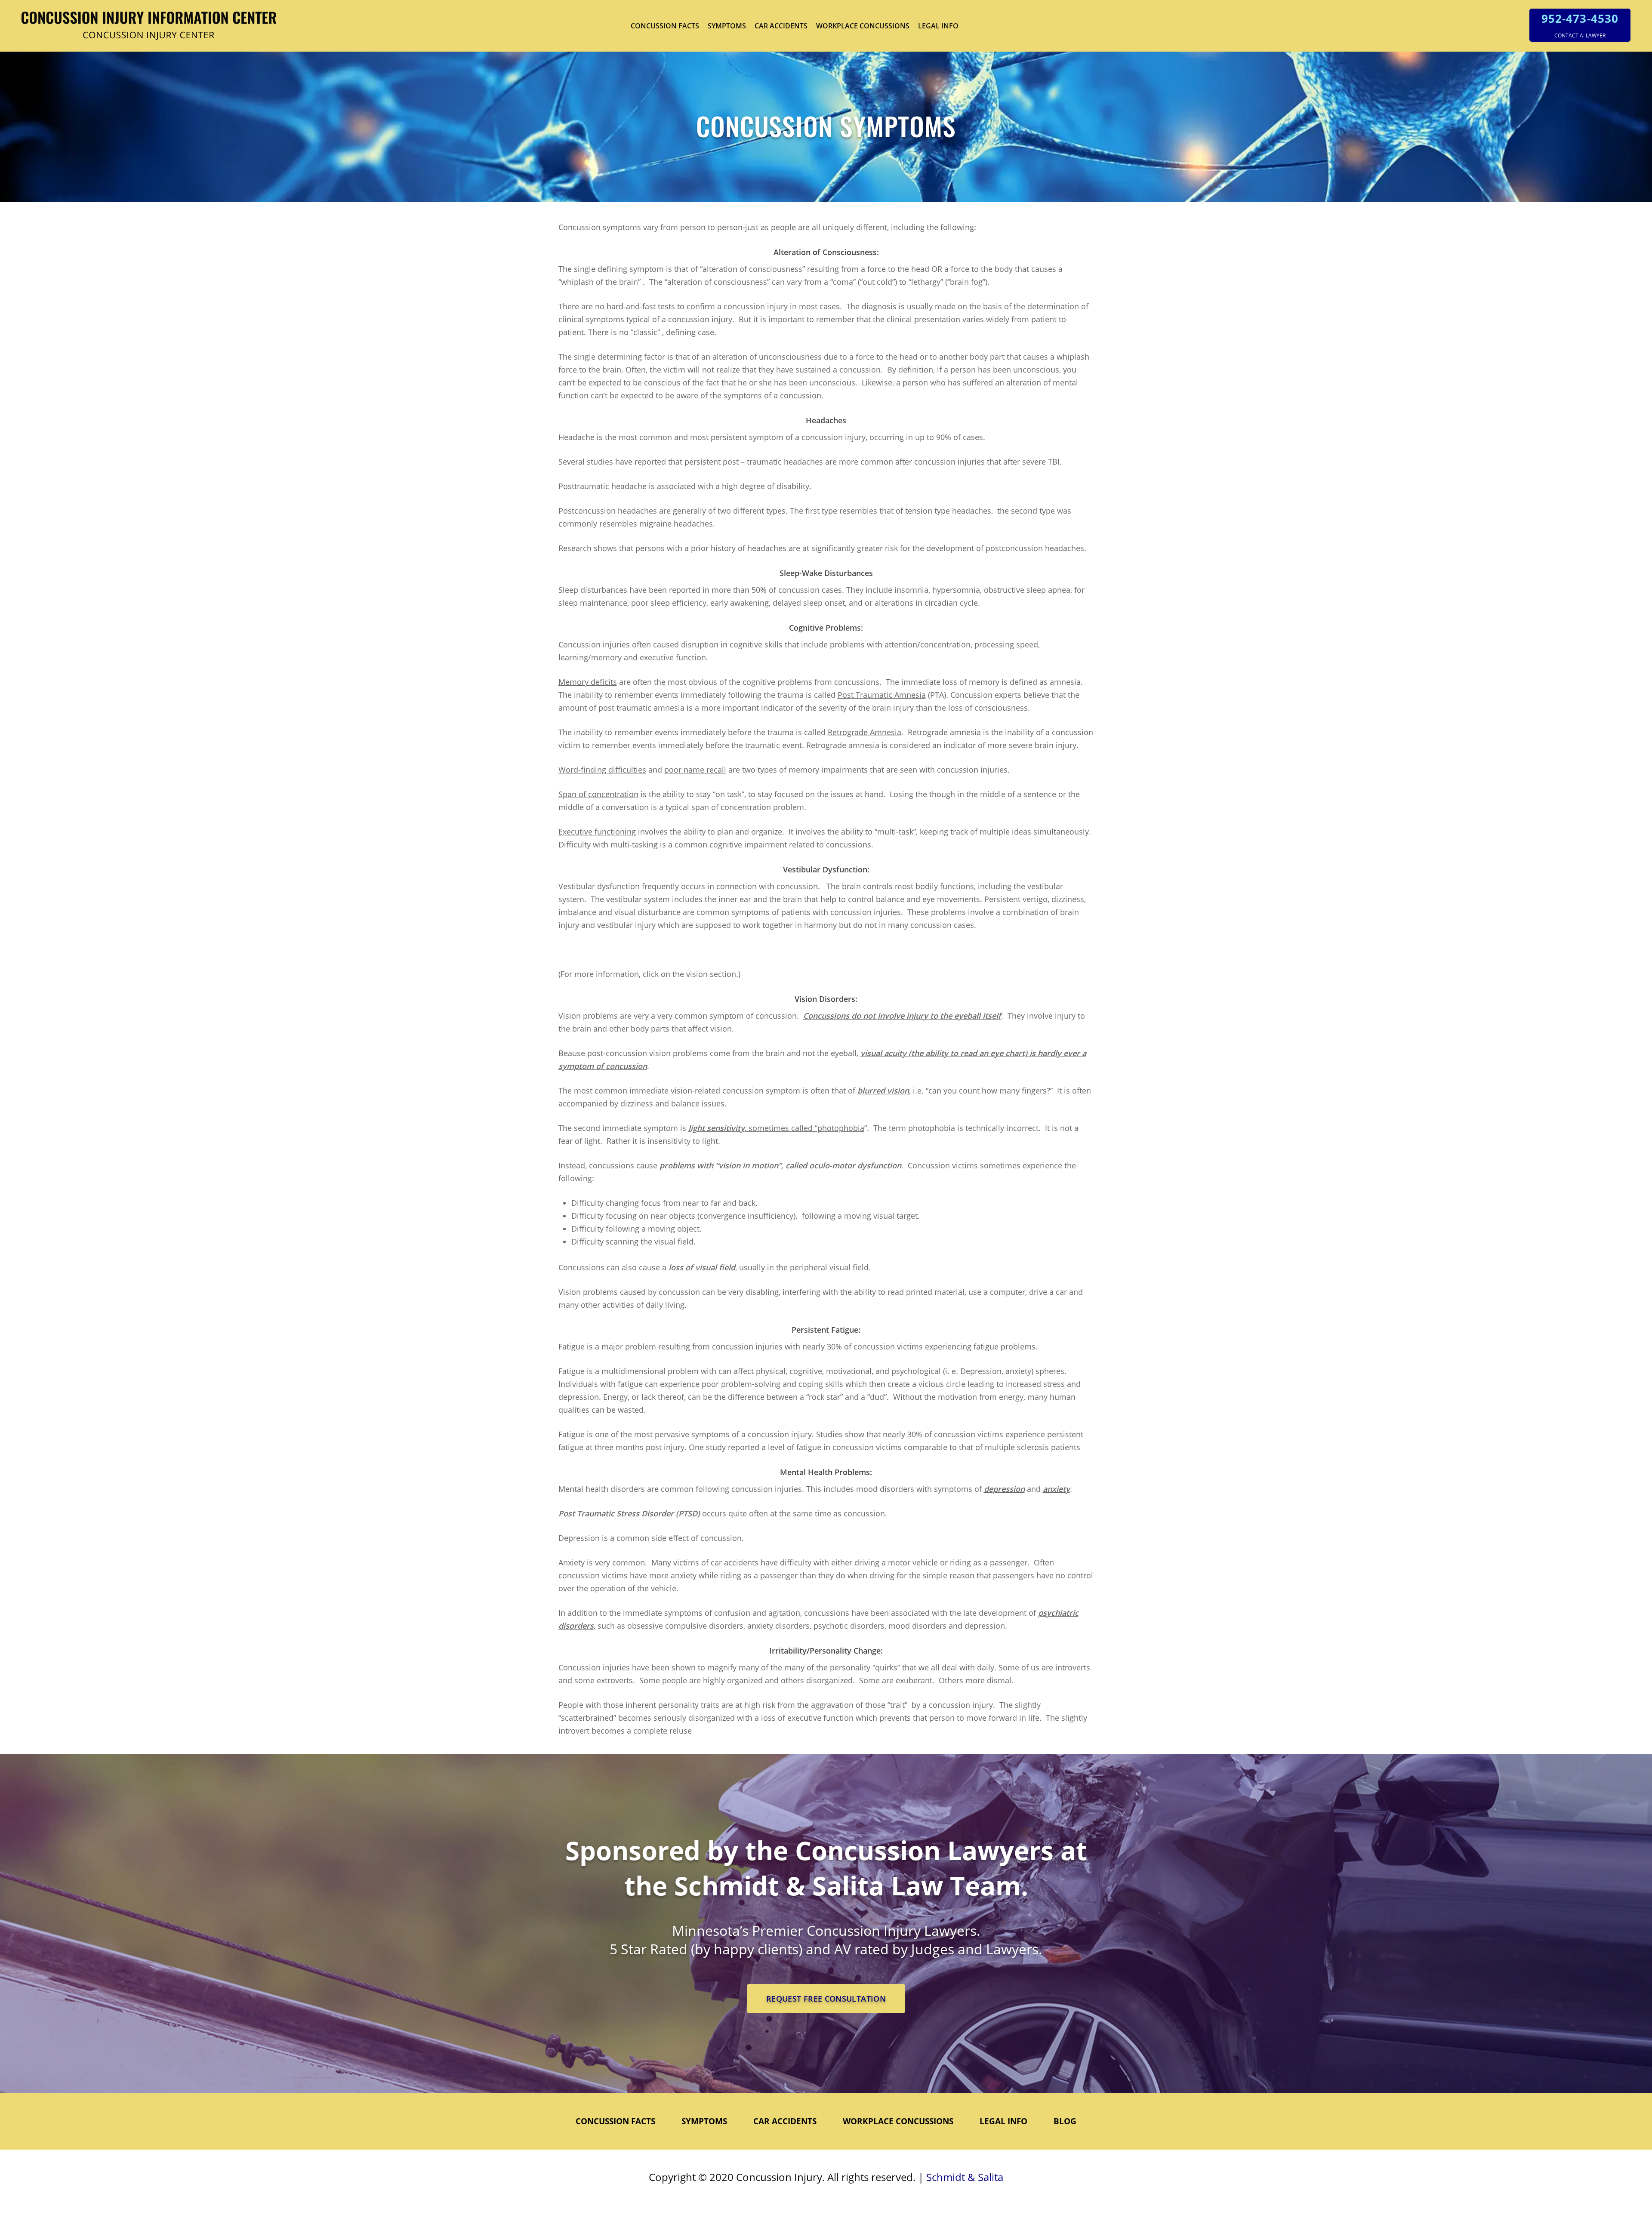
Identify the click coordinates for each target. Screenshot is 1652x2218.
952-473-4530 (1580, 18)
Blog (1065, 2121)
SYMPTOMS (727, 26)
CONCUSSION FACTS (665, 26)
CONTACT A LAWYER (1580, 35)
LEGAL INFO (938, 26)
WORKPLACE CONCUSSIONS (863, 26)
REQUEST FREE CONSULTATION (826, 1999)
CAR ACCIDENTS (781, 26)
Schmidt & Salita (965, 2177)
